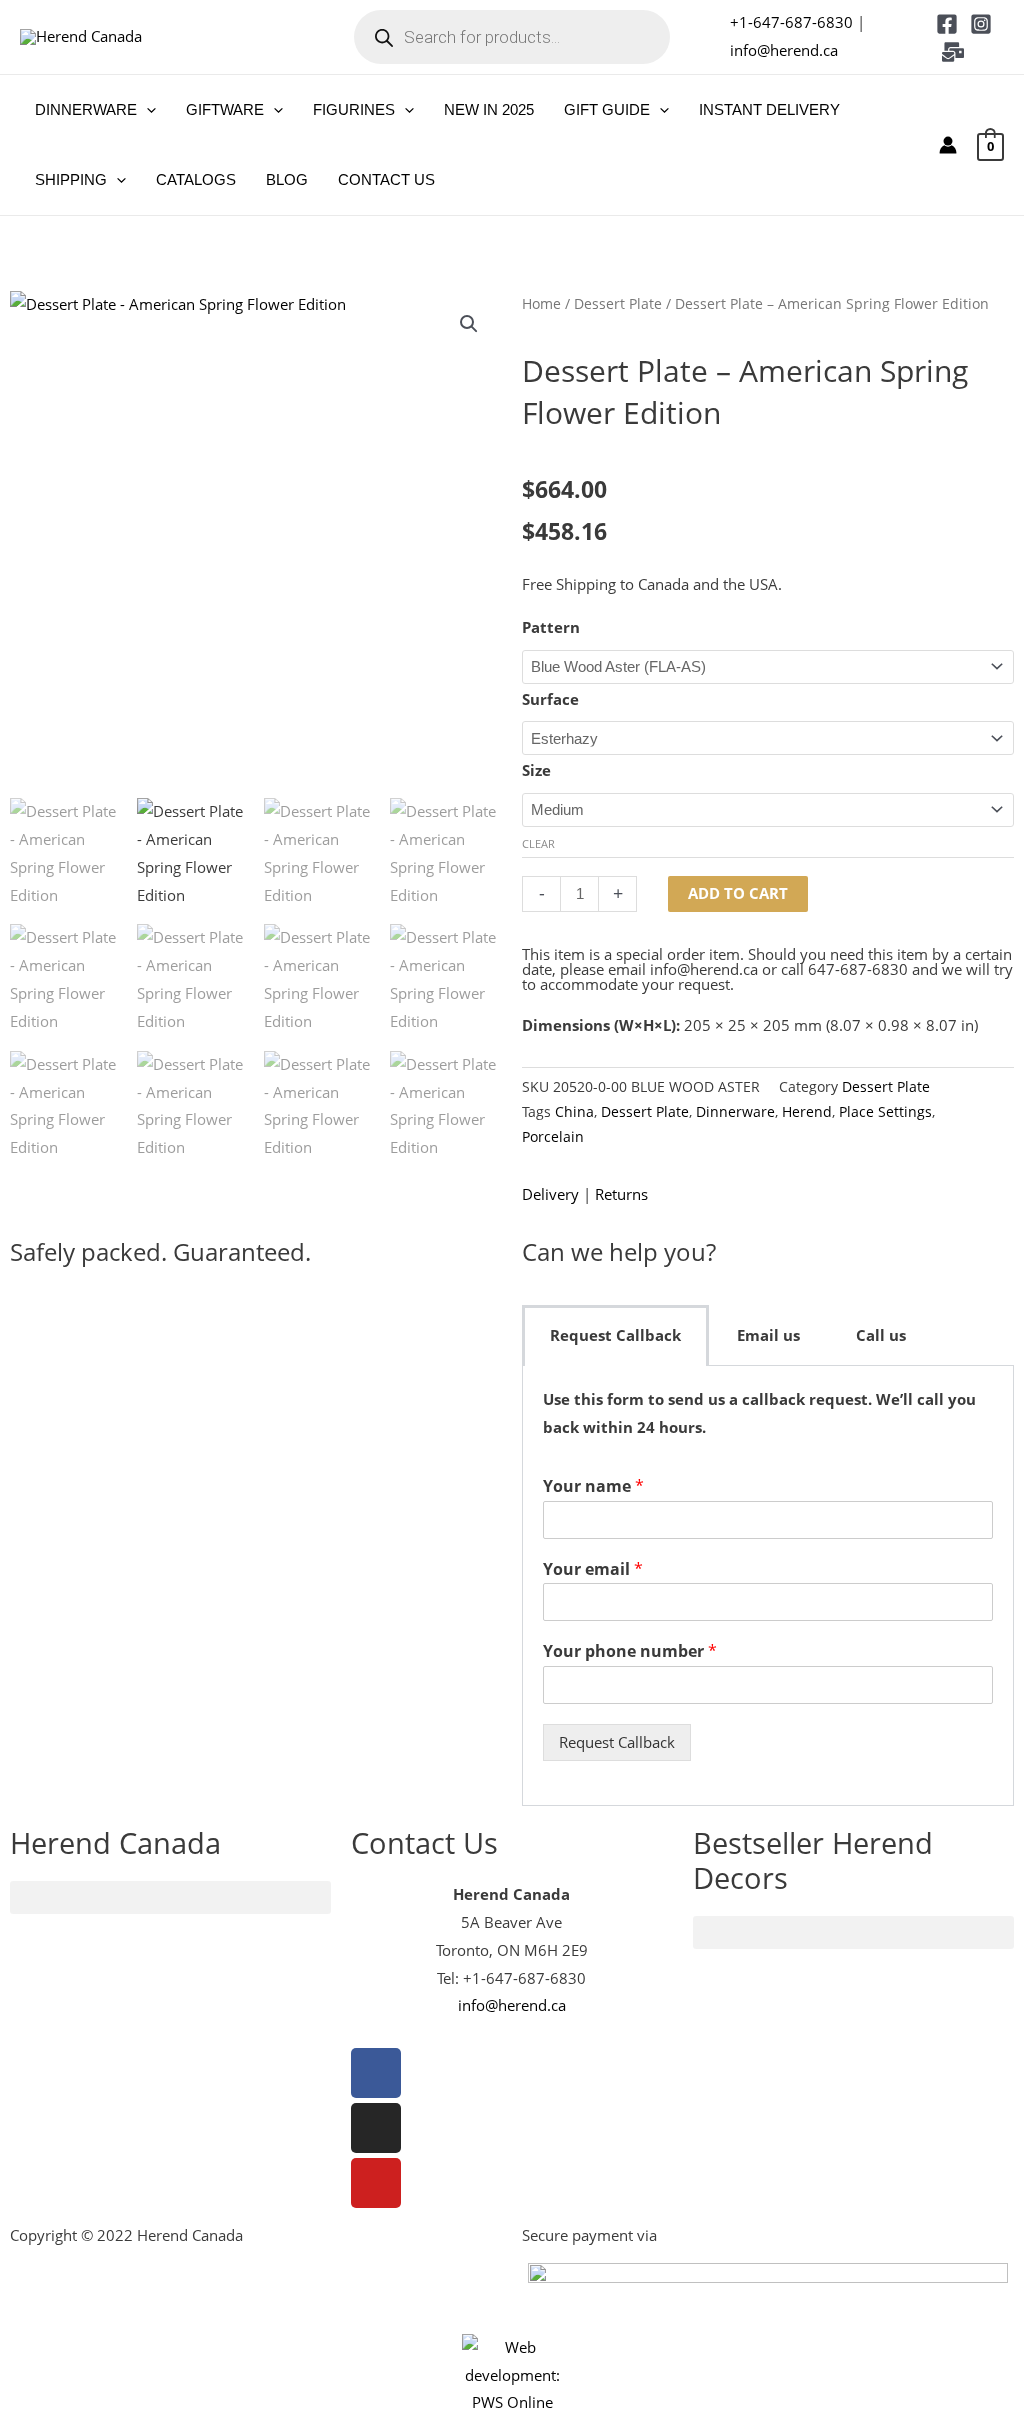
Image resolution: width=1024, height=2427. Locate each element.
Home (541, 303)
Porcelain (553, 1137)
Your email (593, 1569)
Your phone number (630, 1651)
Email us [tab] (768, 1335)
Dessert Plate (618, 303)
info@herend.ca (784, 50)
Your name (593, 1486)
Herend (807, 1112)
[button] (146, 110)
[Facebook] (947, 24)
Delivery (550, 1194)
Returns (621, 1194)
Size (536, 770)
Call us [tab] (881, 1335)
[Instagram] (981, 24)
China (574, 1112)
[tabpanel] (768, 1586)
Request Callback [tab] (615, 1335)
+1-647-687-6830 (791, 22)
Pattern (551, 627)
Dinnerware (735, 1112)
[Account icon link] (948, 145)
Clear (538, 843)
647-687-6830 (858, 969)
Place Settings (885, 1112)
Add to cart (738, 893)
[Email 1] (953, 52)
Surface (550, 699)
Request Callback (617, 1742)
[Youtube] (376, 2183)
